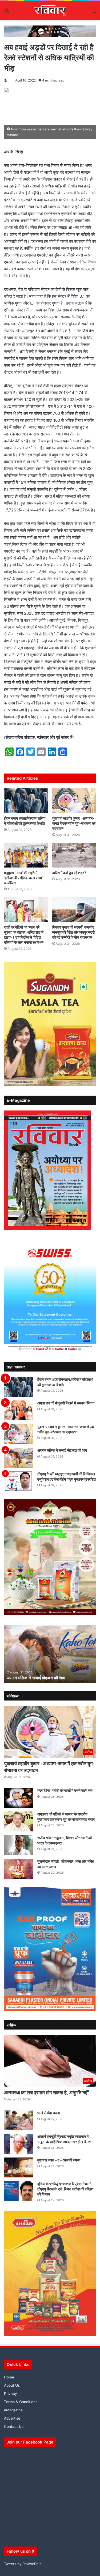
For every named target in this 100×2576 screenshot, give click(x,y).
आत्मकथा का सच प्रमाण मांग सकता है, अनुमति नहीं (46, 2093)
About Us (12, 2385)
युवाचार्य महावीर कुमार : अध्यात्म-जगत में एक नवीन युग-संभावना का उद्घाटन (74, 823)
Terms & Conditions (21, 2402)
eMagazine (13, 2410)
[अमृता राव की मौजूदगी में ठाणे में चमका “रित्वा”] (19, 1410)
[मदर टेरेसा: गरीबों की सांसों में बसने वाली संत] (19, 1798)
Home (9, 2377)
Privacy (11, 2394)
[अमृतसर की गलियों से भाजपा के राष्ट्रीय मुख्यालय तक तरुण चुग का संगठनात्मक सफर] (19, 1821)
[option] (50, 1654)
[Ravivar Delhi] (50, 10)
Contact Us (14, 2427)
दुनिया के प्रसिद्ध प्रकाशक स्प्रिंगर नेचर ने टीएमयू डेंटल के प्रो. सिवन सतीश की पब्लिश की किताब (65, 2189)
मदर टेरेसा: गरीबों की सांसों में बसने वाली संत (65, 1790)
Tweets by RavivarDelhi (23, 2564)
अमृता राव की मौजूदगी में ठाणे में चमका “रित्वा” (66, 1403)
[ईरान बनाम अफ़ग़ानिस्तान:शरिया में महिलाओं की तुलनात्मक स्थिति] (26, 801)
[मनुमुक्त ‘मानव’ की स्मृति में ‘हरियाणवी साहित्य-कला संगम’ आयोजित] (26, 855)
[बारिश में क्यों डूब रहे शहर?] (74, 855)
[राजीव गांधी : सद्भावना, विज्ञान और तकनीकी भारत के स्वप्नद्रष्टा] (19, 1845)
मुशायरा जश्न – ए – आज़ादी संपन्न (59, 2160)
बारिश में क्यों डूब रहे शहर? (69, 873)
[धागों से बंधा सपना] (19, 2120)
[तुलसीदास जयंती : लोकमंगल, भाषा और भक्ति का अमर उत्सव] (19, 1869)
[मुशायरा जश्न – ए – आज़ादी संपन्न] (19, 2167)
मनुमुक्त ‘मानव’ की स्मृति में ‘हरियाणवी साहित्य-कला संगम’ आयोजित (23, 878)
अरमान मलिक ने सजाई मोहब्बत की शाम (62, 1450)
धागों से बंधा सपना (49, 2113)
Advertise (12, 2418)
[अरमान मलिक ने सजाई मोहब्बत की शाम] (19, 1458)
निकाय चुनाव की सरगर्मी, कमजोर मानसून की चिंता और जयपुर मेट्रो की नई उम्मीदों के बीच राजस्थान (73, 932)
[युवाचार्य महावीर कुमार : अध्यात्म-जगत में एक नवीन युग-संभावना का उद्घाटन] (74, 801)
